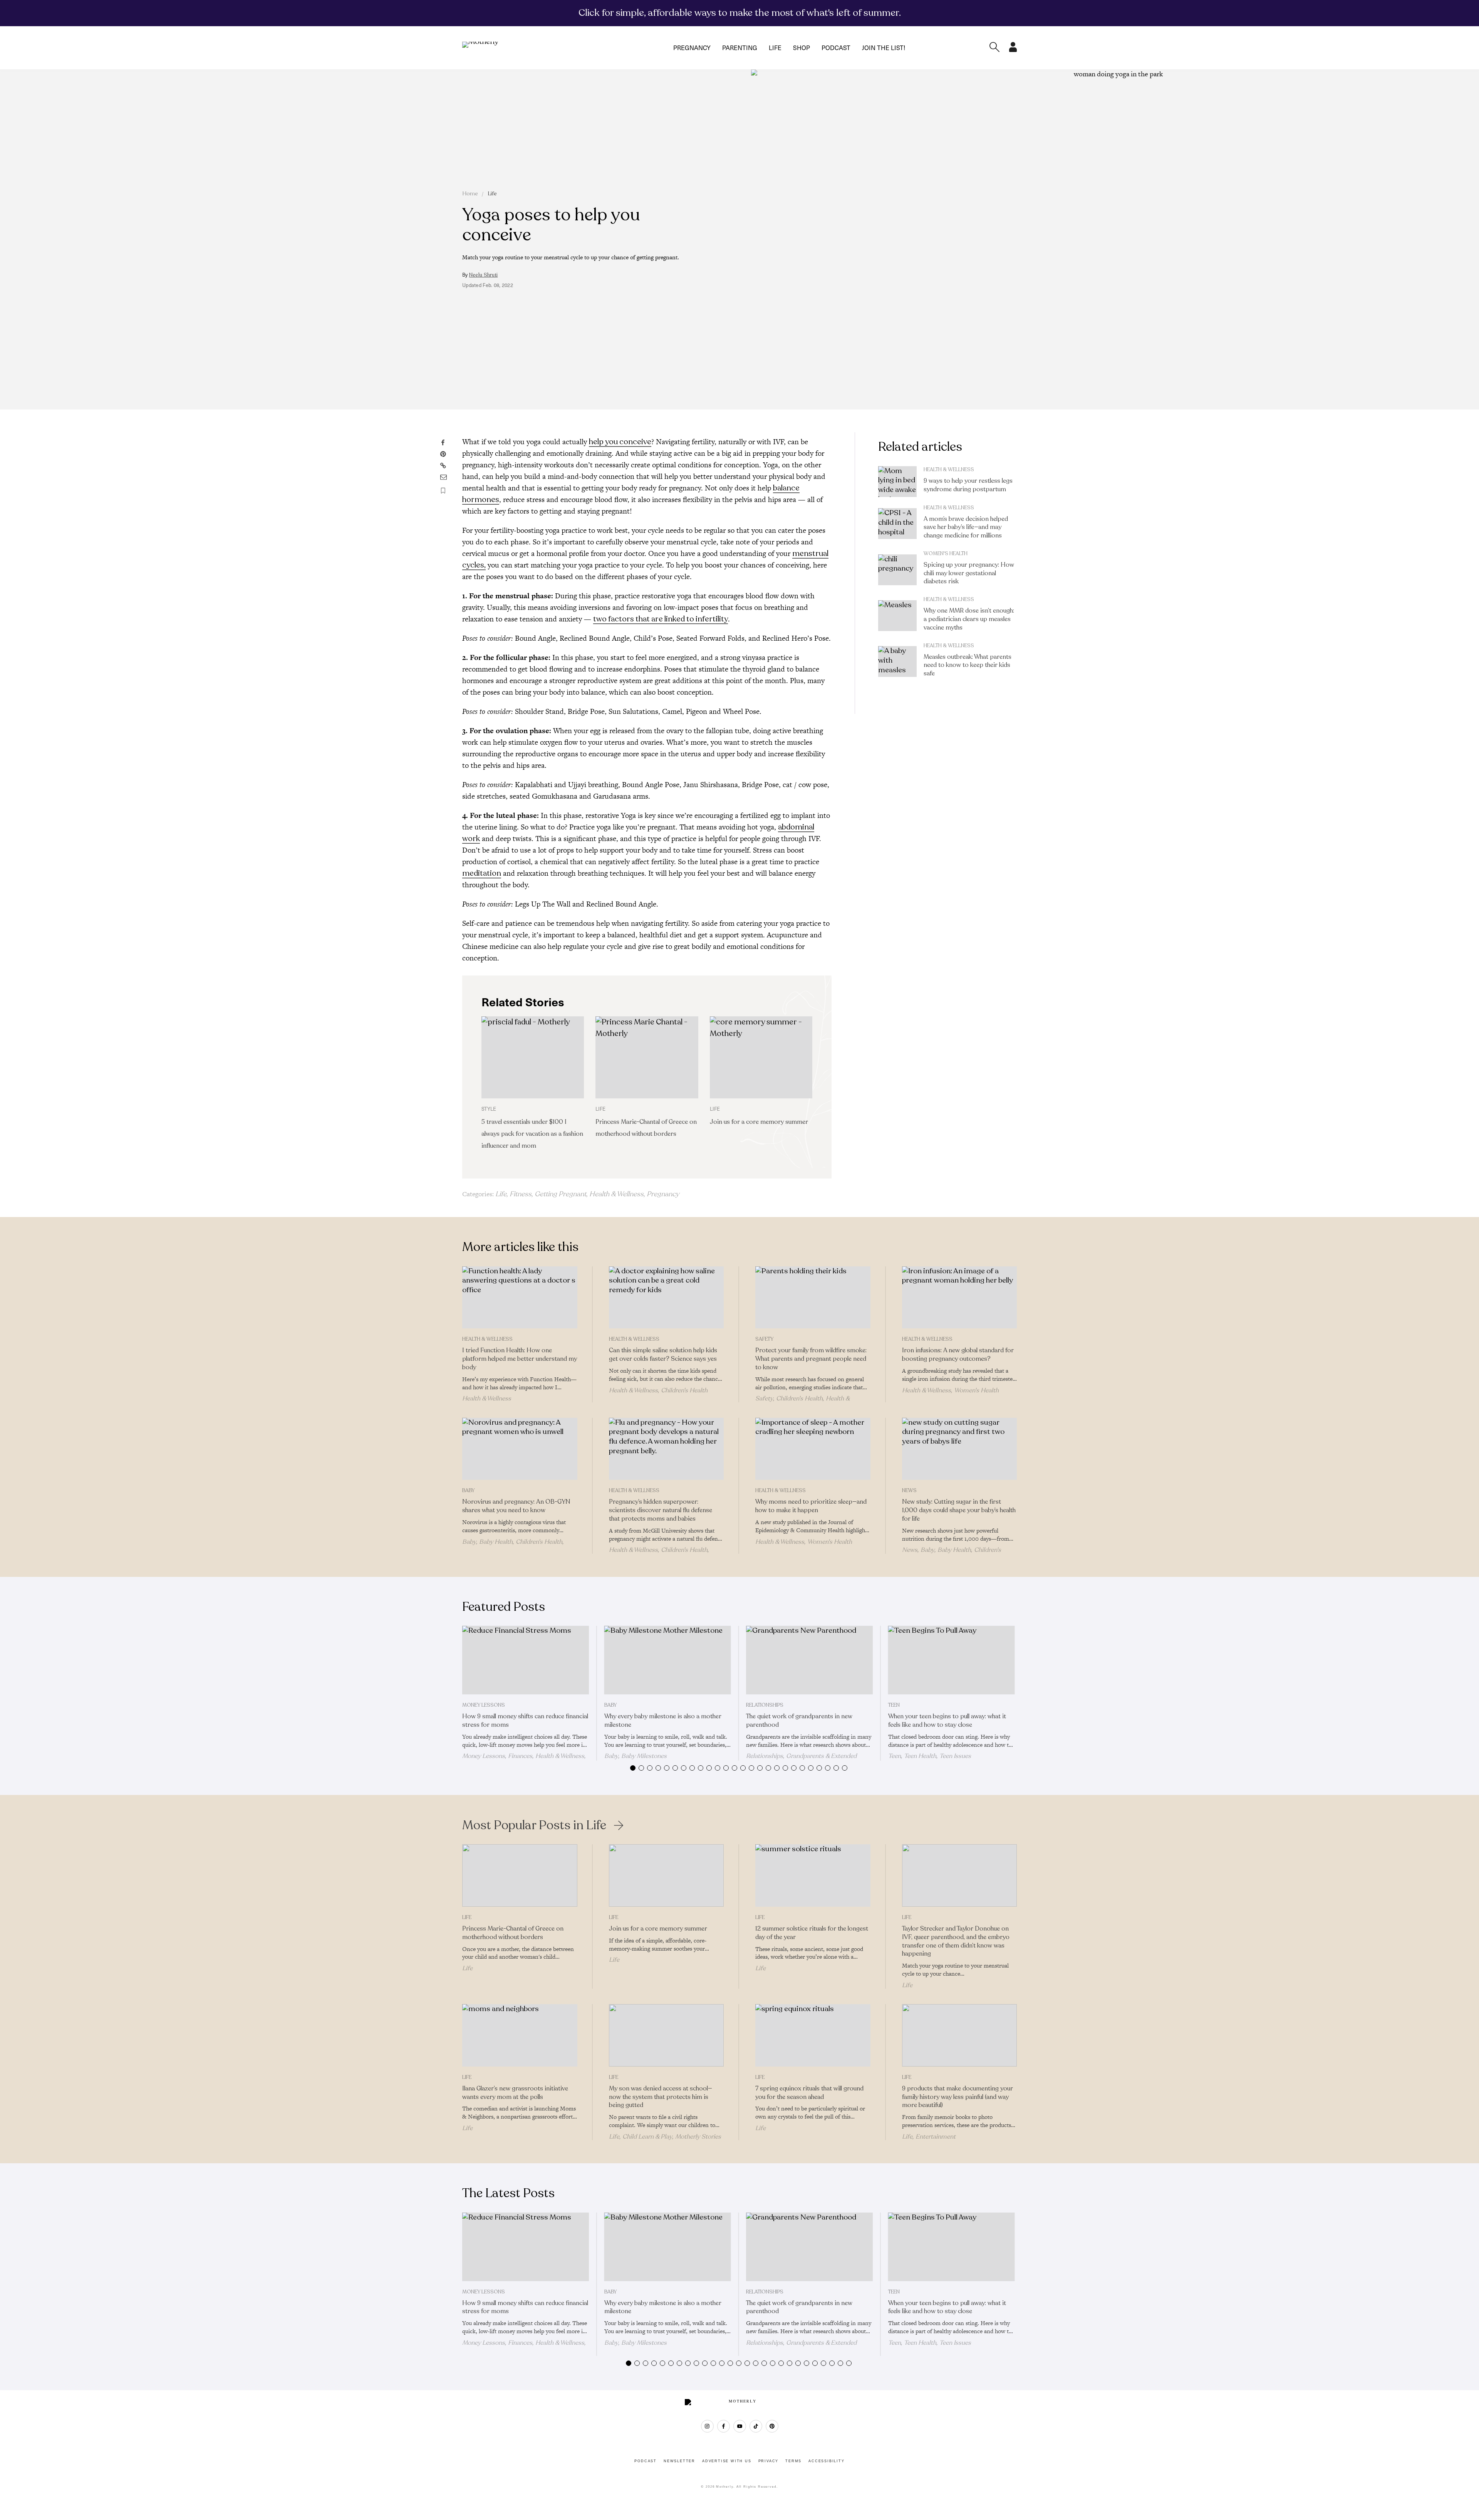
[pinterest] (772, 2426)
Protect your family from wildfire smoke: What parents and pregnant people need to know (811, 1359)
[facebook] (724, 2426)
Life (775, 48)
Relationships (765, 1705)
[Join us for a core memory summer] (761, 1057)
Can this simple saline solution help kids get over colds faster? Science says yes (663, 1355)
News (909, 1491)
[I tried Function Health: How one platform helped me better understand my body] (520, 1298)
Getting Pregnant (560, 1194)
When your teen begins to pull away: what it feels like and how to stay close (947, 1721)
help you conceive (620, 442)
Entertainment (936, 2137)
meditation (482, 873)
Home (470, 194)
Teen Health (920, 1756)
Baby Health (496, 1542)
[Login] (1013, 50)
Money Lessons (484, 1705)
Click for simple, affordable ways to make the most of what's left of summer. (740, 13)
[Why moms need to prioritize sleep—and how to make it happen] (813, 1449)
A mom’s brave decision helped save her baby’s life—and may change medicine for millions (966, 527)
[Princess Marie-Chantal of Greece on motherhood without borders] (647, 1057)
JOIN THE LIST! (884, 48)
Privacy (769, 2461)
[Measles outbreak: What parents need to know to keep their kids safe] (897, 661)
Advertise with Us (727, 2461)
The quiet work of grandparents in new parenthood (799, 1721)
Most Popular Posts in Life (534, 1825)
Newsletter (679, 2461)
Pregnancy (692, 48)
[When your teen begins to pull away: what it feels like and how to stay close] (952, 1660)
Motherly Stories (698, 2137)
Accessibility (826, 2461)
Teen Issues (955, 1756)
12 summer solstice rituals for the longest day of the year (812, 1933)
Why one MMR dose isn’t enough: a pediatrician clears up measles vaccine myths (969, 619)
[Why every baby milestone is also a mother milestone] (668, 1660)
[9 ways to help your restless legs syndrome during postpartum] (897, 482)
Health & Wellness (616, 1194)
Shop (802, 48)
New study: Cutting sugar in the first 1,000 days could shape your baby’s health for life (959, 1510)
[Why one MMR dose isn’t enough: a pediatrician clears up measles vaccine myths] (897, 616)
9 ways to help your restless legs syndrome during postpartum (968, 485)
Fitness (521, 1194)
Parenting (740, 48)
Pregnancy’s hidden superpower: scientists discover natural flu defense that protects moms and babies (661, 1510)
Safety (764, 1339)
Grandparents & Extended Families (801, 1759)
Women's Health (946, 554)
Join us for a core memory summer (759, 1122)
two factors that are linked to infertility (661, 619)
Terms (793, 2461)
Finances (520, 1756)
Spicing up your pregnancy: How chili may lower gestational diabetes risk (969, 573)
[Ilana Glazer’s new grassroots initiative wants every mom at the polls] (520, 2035)
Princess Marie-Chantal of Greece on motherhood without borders (513, 1933)
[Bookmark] (443, 491)
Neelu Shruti (483, 275)
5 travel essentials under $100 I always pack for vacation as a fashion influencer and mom (532, 1134)
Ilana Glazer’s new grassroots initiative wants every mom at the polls (515, 2093)
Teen (894, 1705)
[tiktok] (756, 2426)
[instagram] (707, 2426)
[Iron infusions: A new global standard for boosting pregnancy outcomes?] (960, 1298)
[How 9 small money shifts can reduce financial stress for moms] (526, 1660)
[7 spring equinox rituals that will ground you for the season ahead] (813, 2035)
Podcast (836, 48)
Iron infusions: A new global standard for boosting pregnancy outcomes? (958, 1355)
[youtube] (740, 2426)
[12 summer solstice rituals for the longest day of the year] (813, 1875)
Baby (468, 1491)
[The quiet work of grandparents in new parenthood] (809, 1660)
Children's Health (684, 1390)
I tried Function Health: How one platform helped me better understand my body (520, 1359)
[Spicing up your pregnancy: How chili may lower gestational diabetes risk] (897, 570)
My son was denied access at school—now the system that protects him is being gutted (661, 2097)
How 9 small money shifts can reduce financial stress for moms (525, 1721)
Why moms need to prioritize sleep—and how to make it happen (811, 1506)
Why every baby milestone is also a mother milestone (663, 1721)
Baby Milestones (644, 1756)
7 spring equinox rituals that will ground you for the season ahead (809, 2093)
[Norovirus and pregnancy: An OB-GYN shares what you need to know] (520, 1449)
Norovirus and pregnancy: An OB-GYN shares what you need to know (516, 1506)
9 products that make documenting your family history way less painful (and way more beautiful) (957, 2097)
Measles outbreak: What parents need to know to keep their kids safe (968, 665)
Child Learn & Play (647, 2137)
